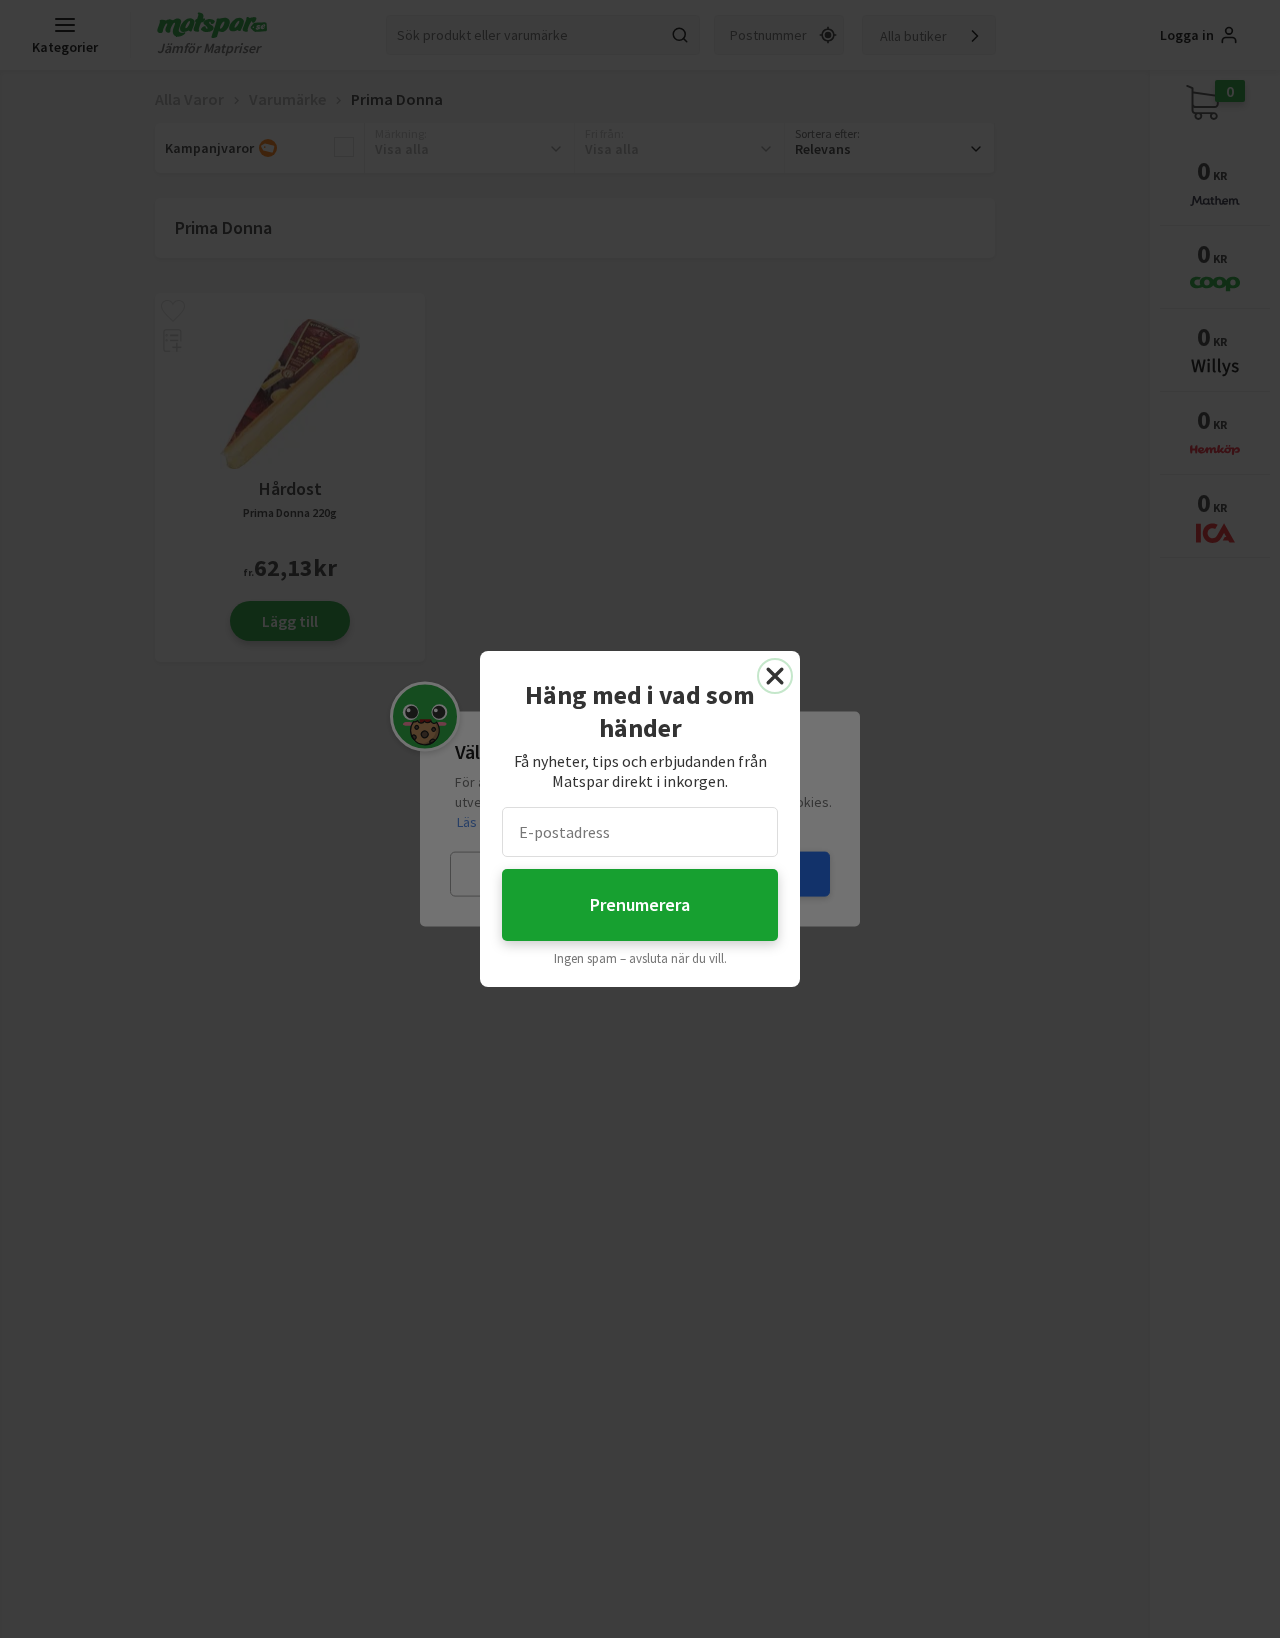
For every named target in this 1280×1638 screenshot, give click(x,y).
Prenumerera (640, 904)
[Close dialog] (775, 676)
